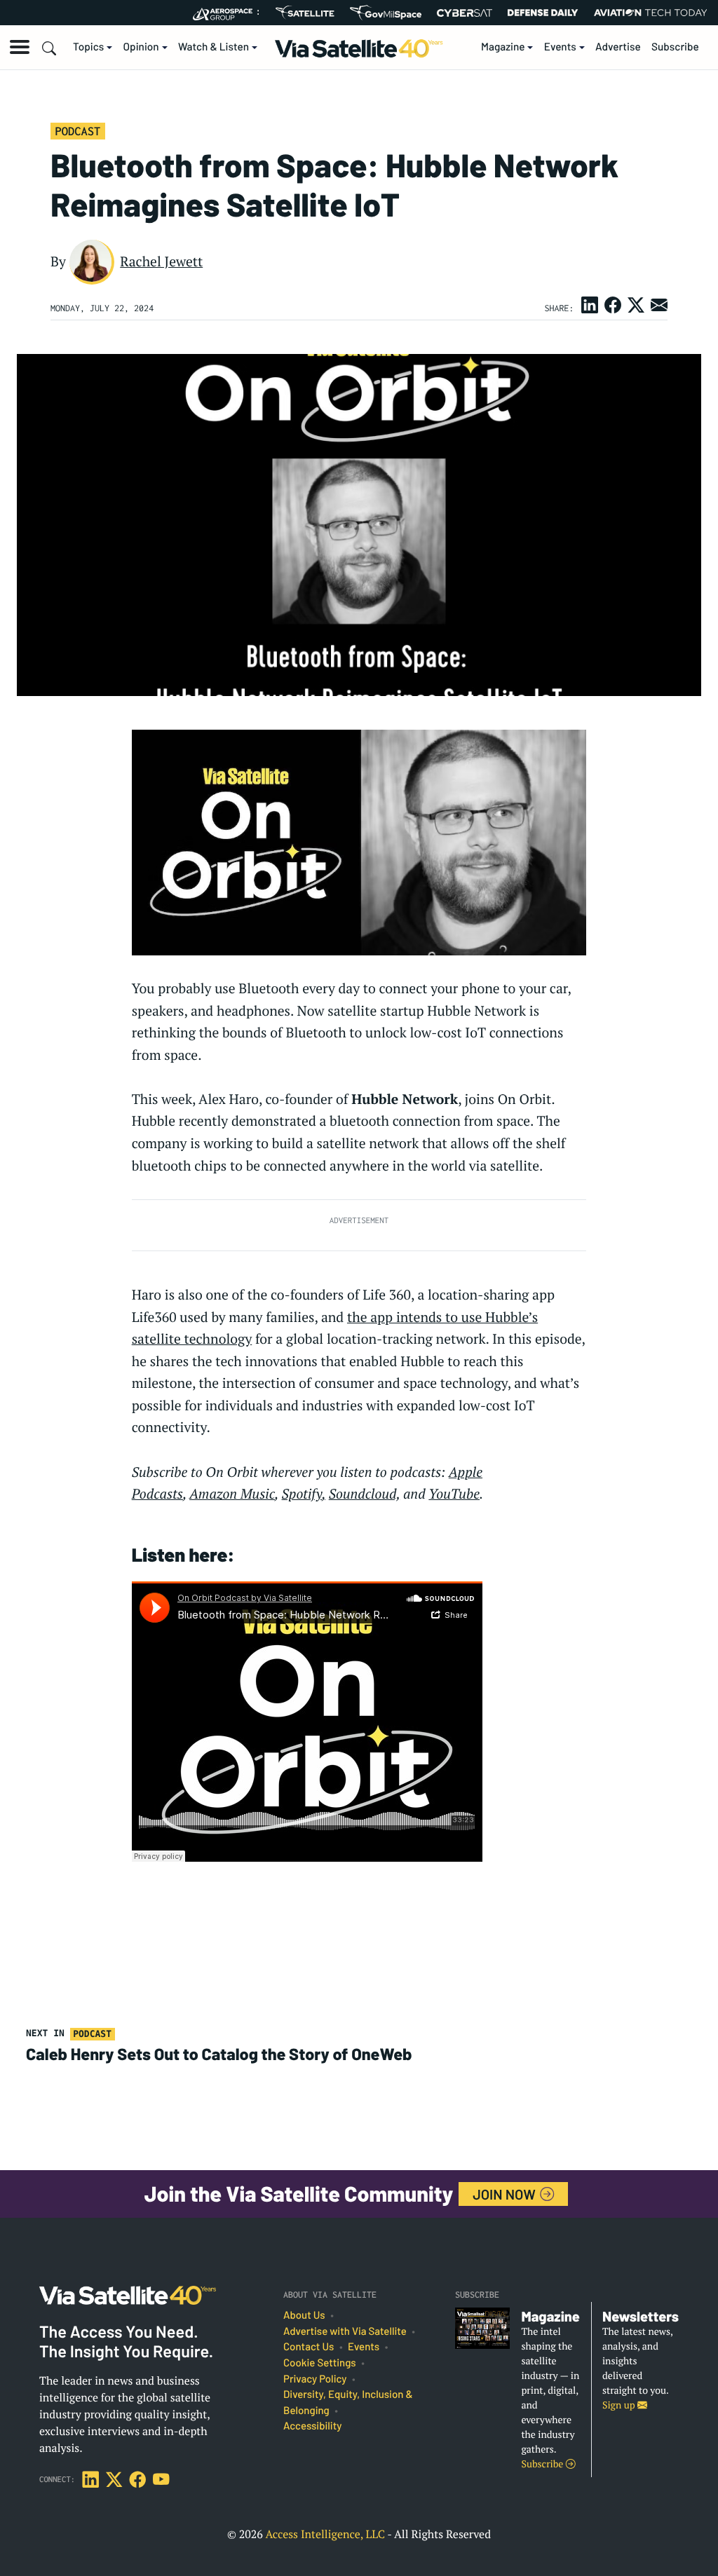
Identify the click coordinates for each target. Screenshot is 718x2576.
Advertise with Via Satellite (345, 2331)
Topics (88, 47)
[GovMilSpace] (386, 13)
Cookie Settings (320, 2363)
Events (560, 47)
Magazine (503, 47)
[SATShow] (305, 13)
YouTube (454, 1494)
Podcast (77, 131)
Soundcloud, (364, 1494)
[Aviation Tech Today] (651, 13)
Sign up (620, 2405)
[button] (20, 47)
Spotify (302, 1494)
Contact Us (309, 2347)
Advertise (618, 47)
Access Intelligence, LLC (325, 2534)
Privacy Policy (315, 2379)
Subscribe (675, 47)
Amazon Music (232, 1494)
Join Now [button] (506, 2194)
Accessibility (312, 2426)
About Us (304, 2315)
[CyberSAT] (465, 13)
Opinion (141, 47)
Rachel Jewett (161, 261)
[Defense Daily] (543, 13)
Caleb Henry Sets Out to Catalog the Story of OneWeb (219, 2054)
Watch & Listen (214, 47)
